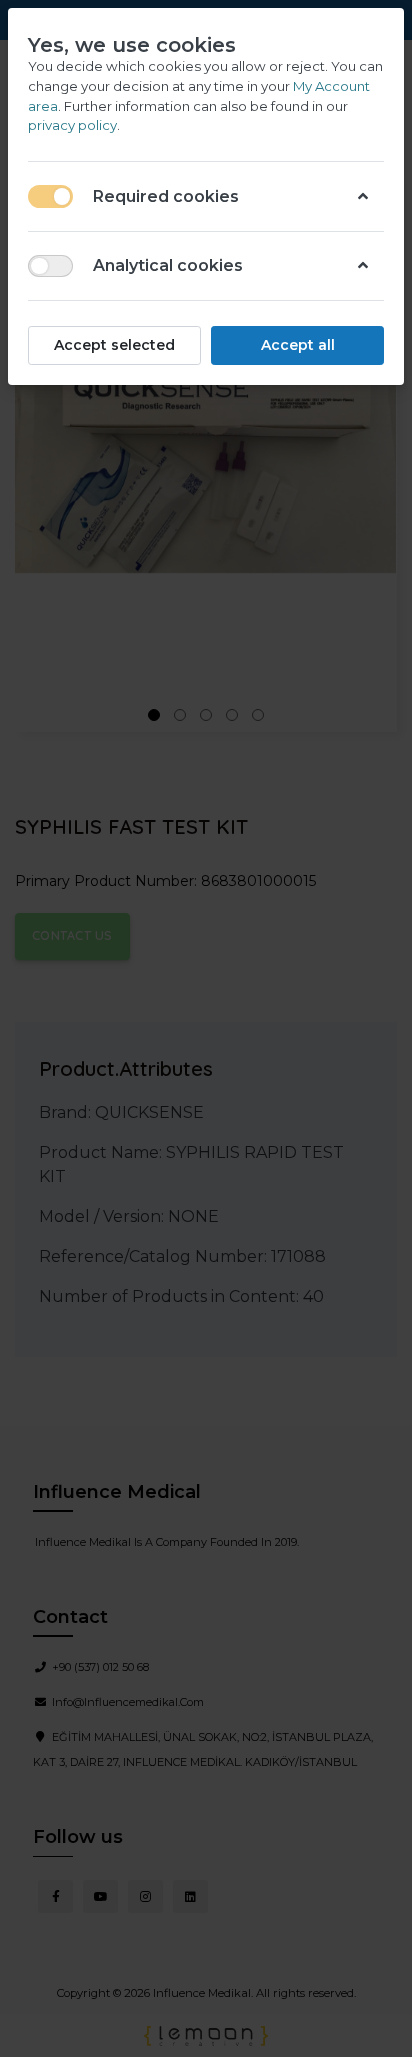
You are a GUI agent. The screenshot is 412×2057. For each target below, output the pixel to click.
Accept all (298, 345)
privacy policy (72, 125)
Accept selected (114, 345)
